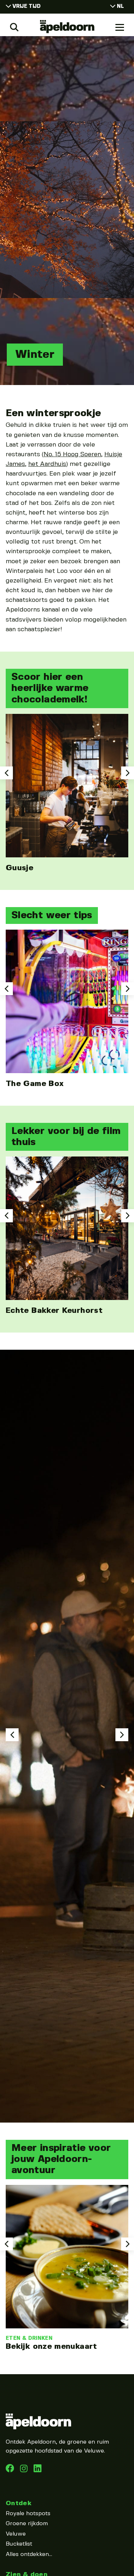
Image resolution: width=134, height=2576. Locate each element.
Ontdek (19, 2503)
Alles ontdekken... (29, 2554)
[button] (6, 773)
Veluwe (16, 2534)
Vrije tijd (27, 6)
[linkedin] (25, 2471)
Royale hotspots (28, 2514)
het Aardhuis (47, 464)
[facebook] (11, 2471)
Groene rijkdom (27, 2524)
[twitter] (38, 2471)
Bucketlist (19, 2544)
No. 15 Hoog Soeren (72, 454)
